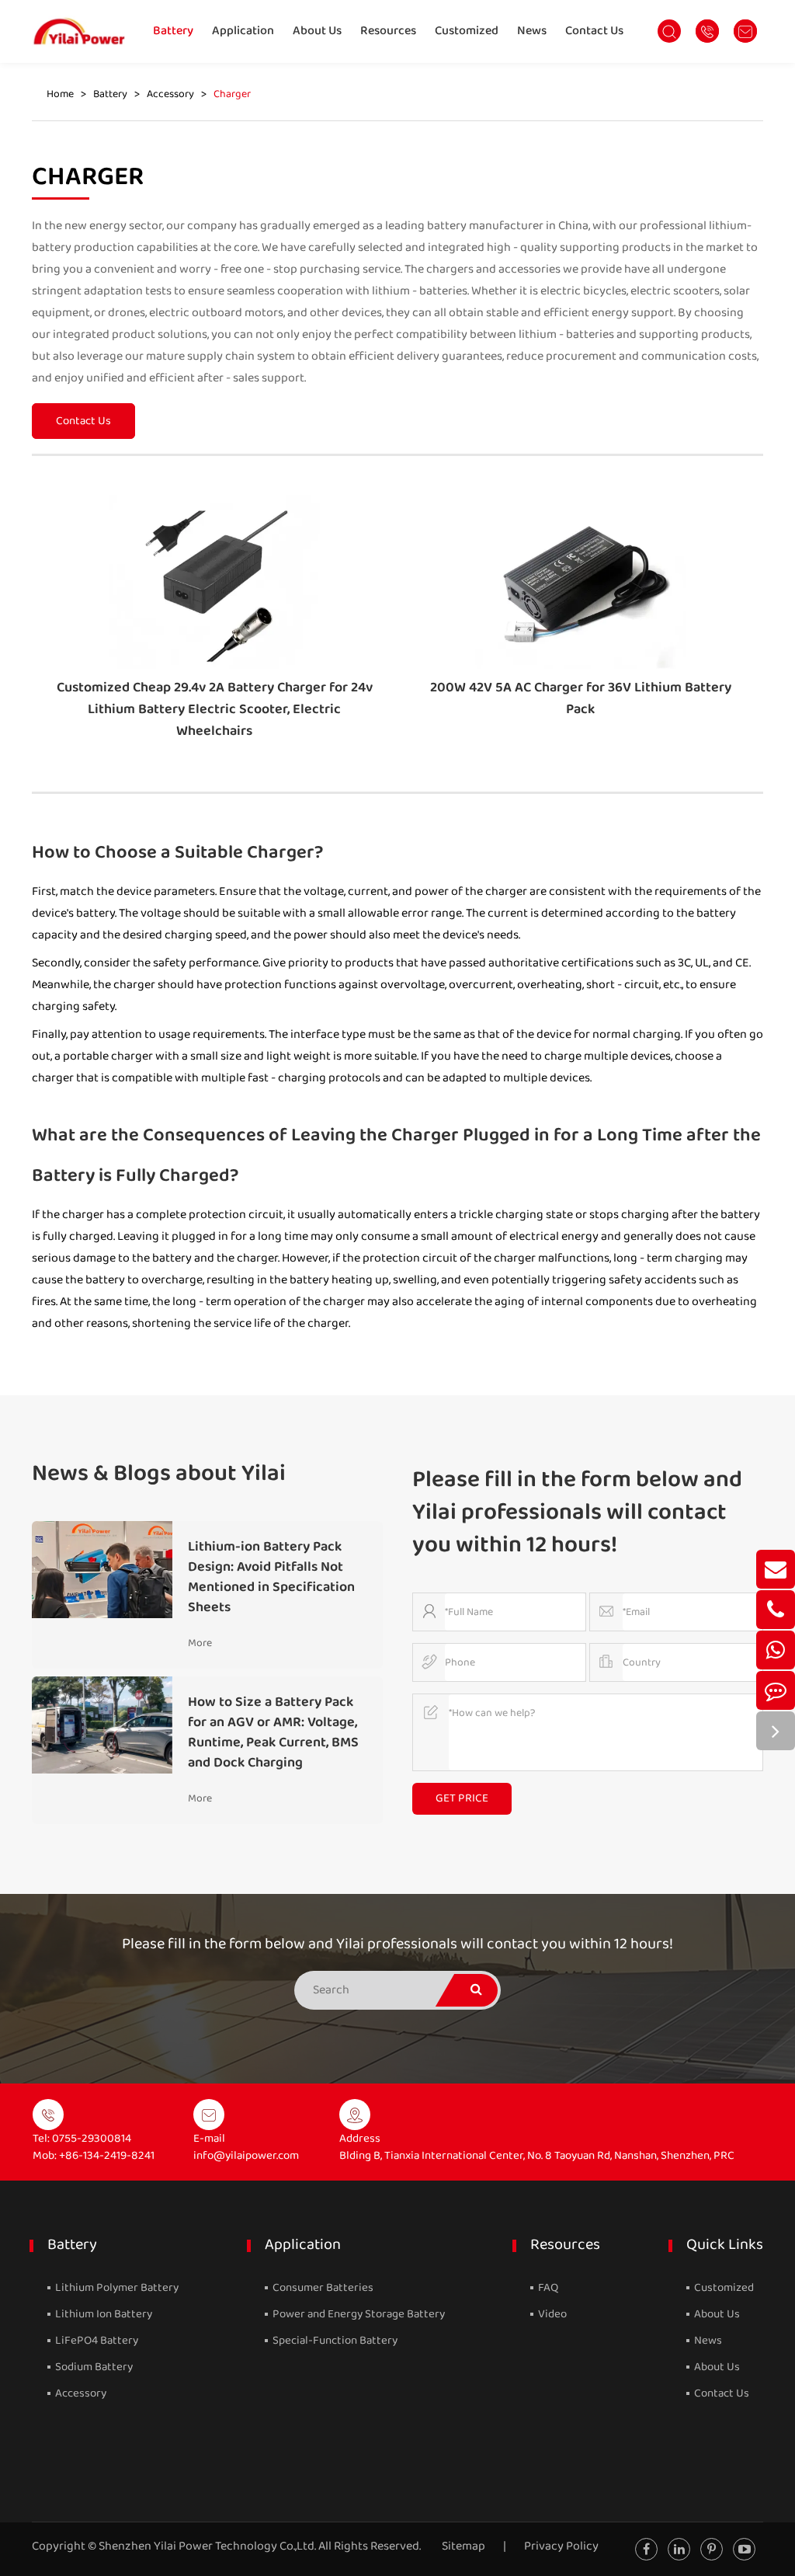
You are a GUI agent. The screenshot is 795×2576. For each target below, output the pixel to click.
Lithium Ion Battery (102, 2314)
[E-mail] (776, 1569)
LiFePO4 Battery (95, 2341)
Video (551, 2314)
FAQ (547, 2288)
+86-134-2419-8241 (107, 2156)
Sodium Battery (93, 2367)
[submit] (476, 1990)
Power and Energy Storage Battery (358, 2314)
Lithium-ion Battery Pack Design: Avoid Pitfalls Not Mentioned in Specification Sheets (271, 1577)
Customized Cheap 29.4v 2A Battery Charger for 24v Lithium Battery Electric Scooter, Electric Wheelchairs (215, 709)
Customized (467, 31)
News (532, 31)
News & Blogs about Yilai (159, 1474)
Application (243, 31)
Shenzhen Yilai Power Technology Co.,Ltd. (207, 2546)
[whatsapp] (776, 1650)
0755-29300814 (92, 2139)
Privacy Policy (561, 2546)
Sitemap (463, 2546)
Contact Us (594, 31)
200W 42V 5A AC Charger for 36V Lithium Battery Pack (581, 698)
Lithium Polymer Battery (116, 2288)
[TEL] (776, 1610)
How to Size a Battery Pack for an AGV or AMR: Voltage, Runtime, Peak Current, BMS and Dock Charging (273, 1732)
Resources (388, 31)
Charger (232, 94)
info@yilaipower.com (246, 2156)
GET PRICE (462, 1798)
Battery (173, 31)
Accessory (170, 94)
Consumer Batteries (322, 2288)
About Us (317, 31)
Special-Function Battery (334, 2341)
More (200, 1643)
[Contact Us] (776, 1690)
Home (60, 94)
